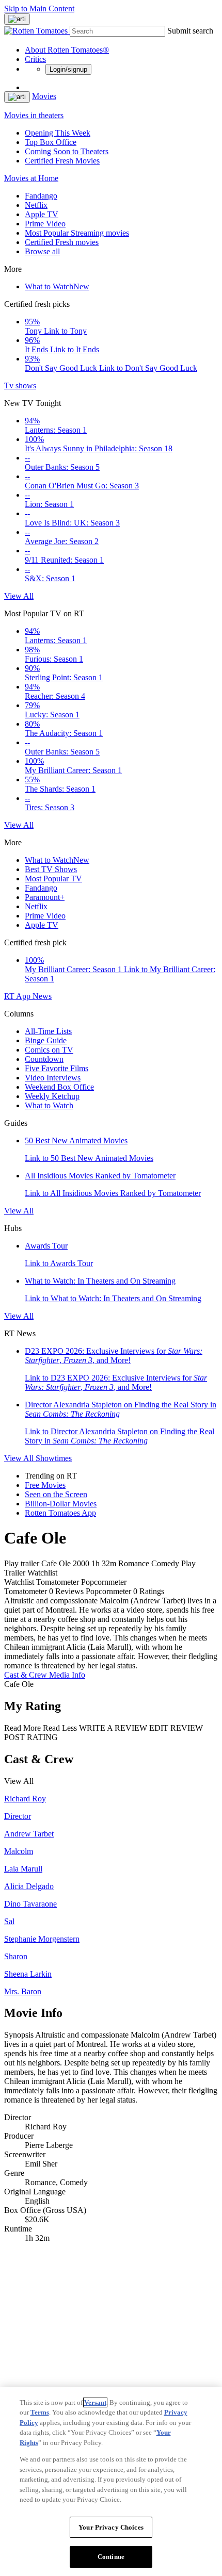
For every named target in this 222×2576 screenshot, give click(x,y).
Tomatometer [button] (26, 1591)
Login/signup (68, 69)
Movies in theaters (34, 115)
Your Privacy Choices (111, 2527)
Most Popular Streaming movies (77, 233)
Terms (40, 2412)
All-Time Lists (48, 1031)
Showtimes (54, 1458)
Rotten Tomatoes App (60, 1513)
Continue (111, 2557)
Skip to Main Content (39, 9)
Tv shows (20, 385)
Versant (95, 2402)
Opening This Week (58, 133)
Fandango (41, 196)
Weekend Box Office (59, 1087)
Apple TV (42, 214)
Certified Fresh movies (62, 242)
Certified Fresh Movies (62, 161)
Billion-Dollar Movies (61, 1504)
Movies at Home (31, 178)
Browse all (42, 251)
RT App (18, 996)
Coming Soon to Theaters (67, 151)
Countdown (44, 1059)
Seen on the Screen (56, 1494)
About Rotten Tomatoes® (67, 50)
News (42, 996)
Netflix (36, 205)
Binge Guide (46, 1040)
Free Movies (45, 1485)
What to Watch (57, 286)
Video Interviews (53, 1078)
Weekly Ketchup (52, 1096)
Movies (44, 96)
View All (19, 596)
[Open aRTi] (17, 19)
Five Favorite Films (57, 1068)
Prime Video (45, 224)
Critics (35, 59)
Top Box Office (51, 142)
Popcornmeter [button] (108, 1591)
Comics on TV (49, 1050)
